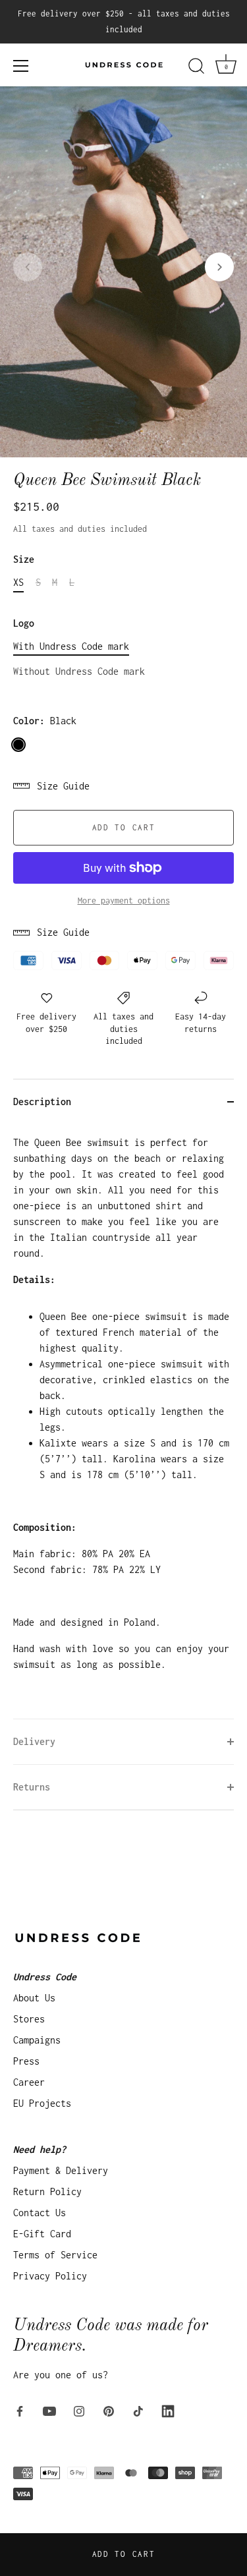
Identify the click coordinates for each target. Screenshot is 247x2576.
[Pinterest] (109, 2410)
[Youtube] (49, 2410)
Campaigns (37, 2040)
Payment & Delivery (61, 2170)
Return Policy (47, 2191)
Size (24, 559)
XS (18, 582)
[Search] (196, 68)
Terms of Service (55, 2255)
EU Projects (42, 2103)
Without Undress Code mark (79, 671)
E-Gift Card (42, 2234)
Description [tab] (42, 1102)
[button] (28, 267)
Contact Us (40, 2213)
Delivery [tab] (34, 1741)
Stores (29, 2019)
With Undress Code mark (71, 646)
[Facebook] (20, 2410)
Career (29, 2082)
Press (26, 2061)
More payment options (124, 901)
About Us (34, 1998)
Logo (24, 623)
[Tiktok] (138, 2410)
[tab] (123, 1421)
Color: (45, 721)
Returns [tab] (32, 1787)
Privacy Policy (50, 2276)
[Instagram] (79, 2410)
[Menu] (21, 66)
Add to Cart (124, 2554)
